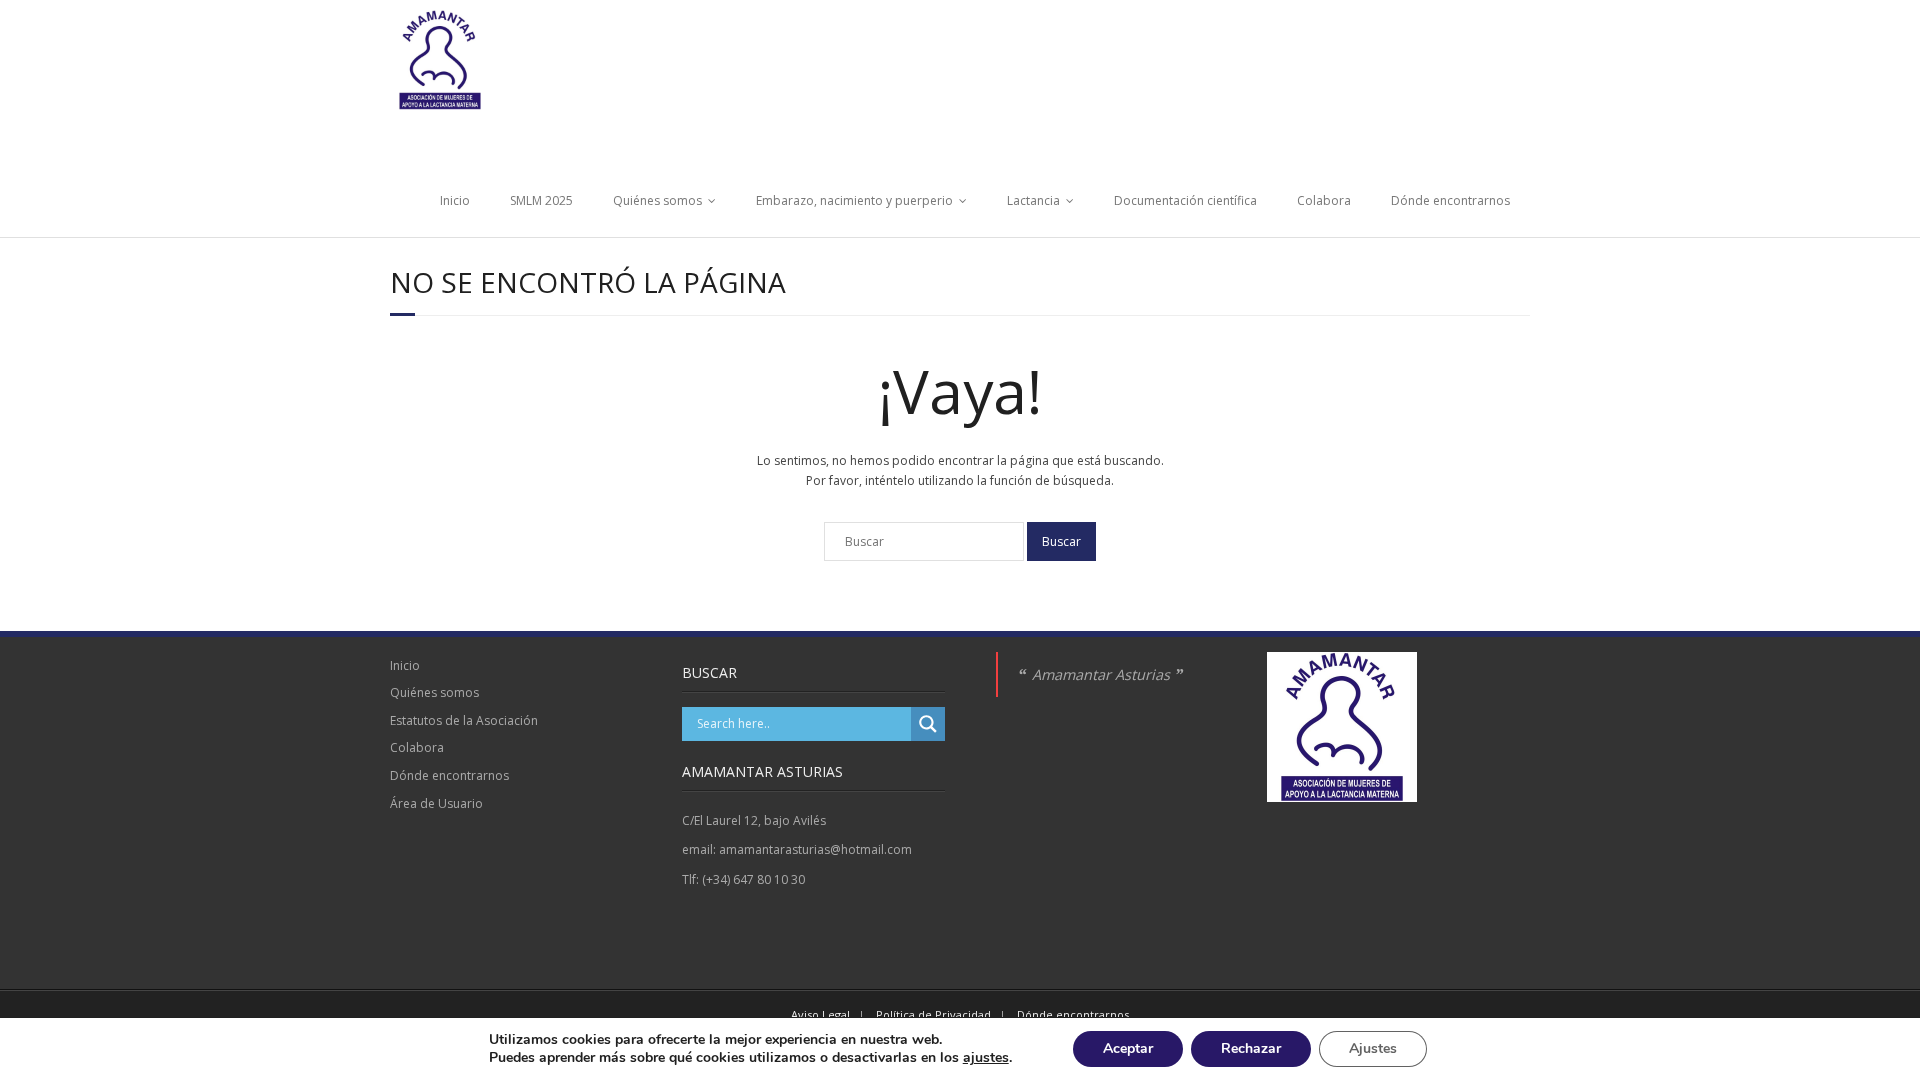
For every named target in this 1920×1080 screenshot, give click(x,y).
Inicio (455, 200)
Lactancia (1033, 200)
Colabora (1324, 200)
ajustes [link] (986, 1057)
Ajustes (1373, 1048)
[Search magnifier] (928, 724)
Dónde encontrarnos (1450, 200)
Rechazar (1251, 1048)
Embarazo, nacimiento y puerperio (854, 200)
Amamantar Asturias (1101, 674)
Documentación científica (1185, 200)
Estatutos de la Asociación (464, 720)
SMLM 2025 (541, 200)
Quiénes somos (657, 200)
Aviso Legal (820, 1014)
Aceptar (1128, 1048)
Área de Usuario (436, 803)
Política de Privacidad (933, 1014)
